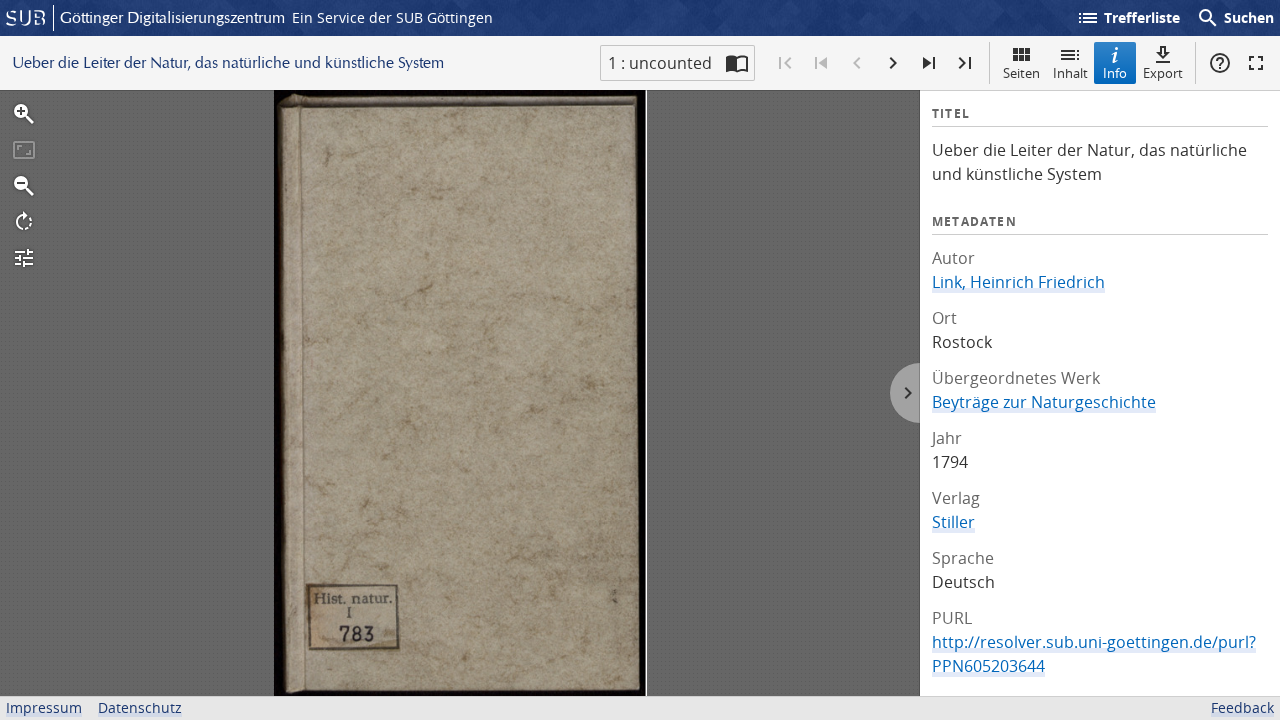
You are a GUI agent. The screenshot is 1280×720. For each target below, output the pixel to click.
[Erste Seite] (785, 63)
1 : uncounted (660, 63)
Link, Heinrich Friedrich (1018, 282)
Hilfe (1220, 63)
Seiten (1021, 73)
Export (1163, 73)
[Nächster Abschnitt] (929, 63)
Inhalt (1070, 73)
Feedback (1242, 707)
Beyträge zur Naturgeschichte (1044, 402)
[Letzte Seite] (965, 63)
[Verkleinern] (24, 186)
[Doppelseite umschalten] (737, 63)
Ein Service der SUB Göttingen (392, 17)
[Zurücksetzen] (24, 150)
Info (1115, 73)
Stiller (953, 522)
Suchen (1235, 18)
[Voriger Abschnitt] (821, 63)
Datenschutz (140, 707)
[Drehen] (24, 222)
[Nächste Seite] (893, 63)
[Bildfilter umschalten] (24, 258)
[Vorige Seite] (857, 63)
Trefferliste (1128, 18)
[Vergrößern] (24, 114)
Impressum (44, 707)
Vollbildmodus (1256, 63)
